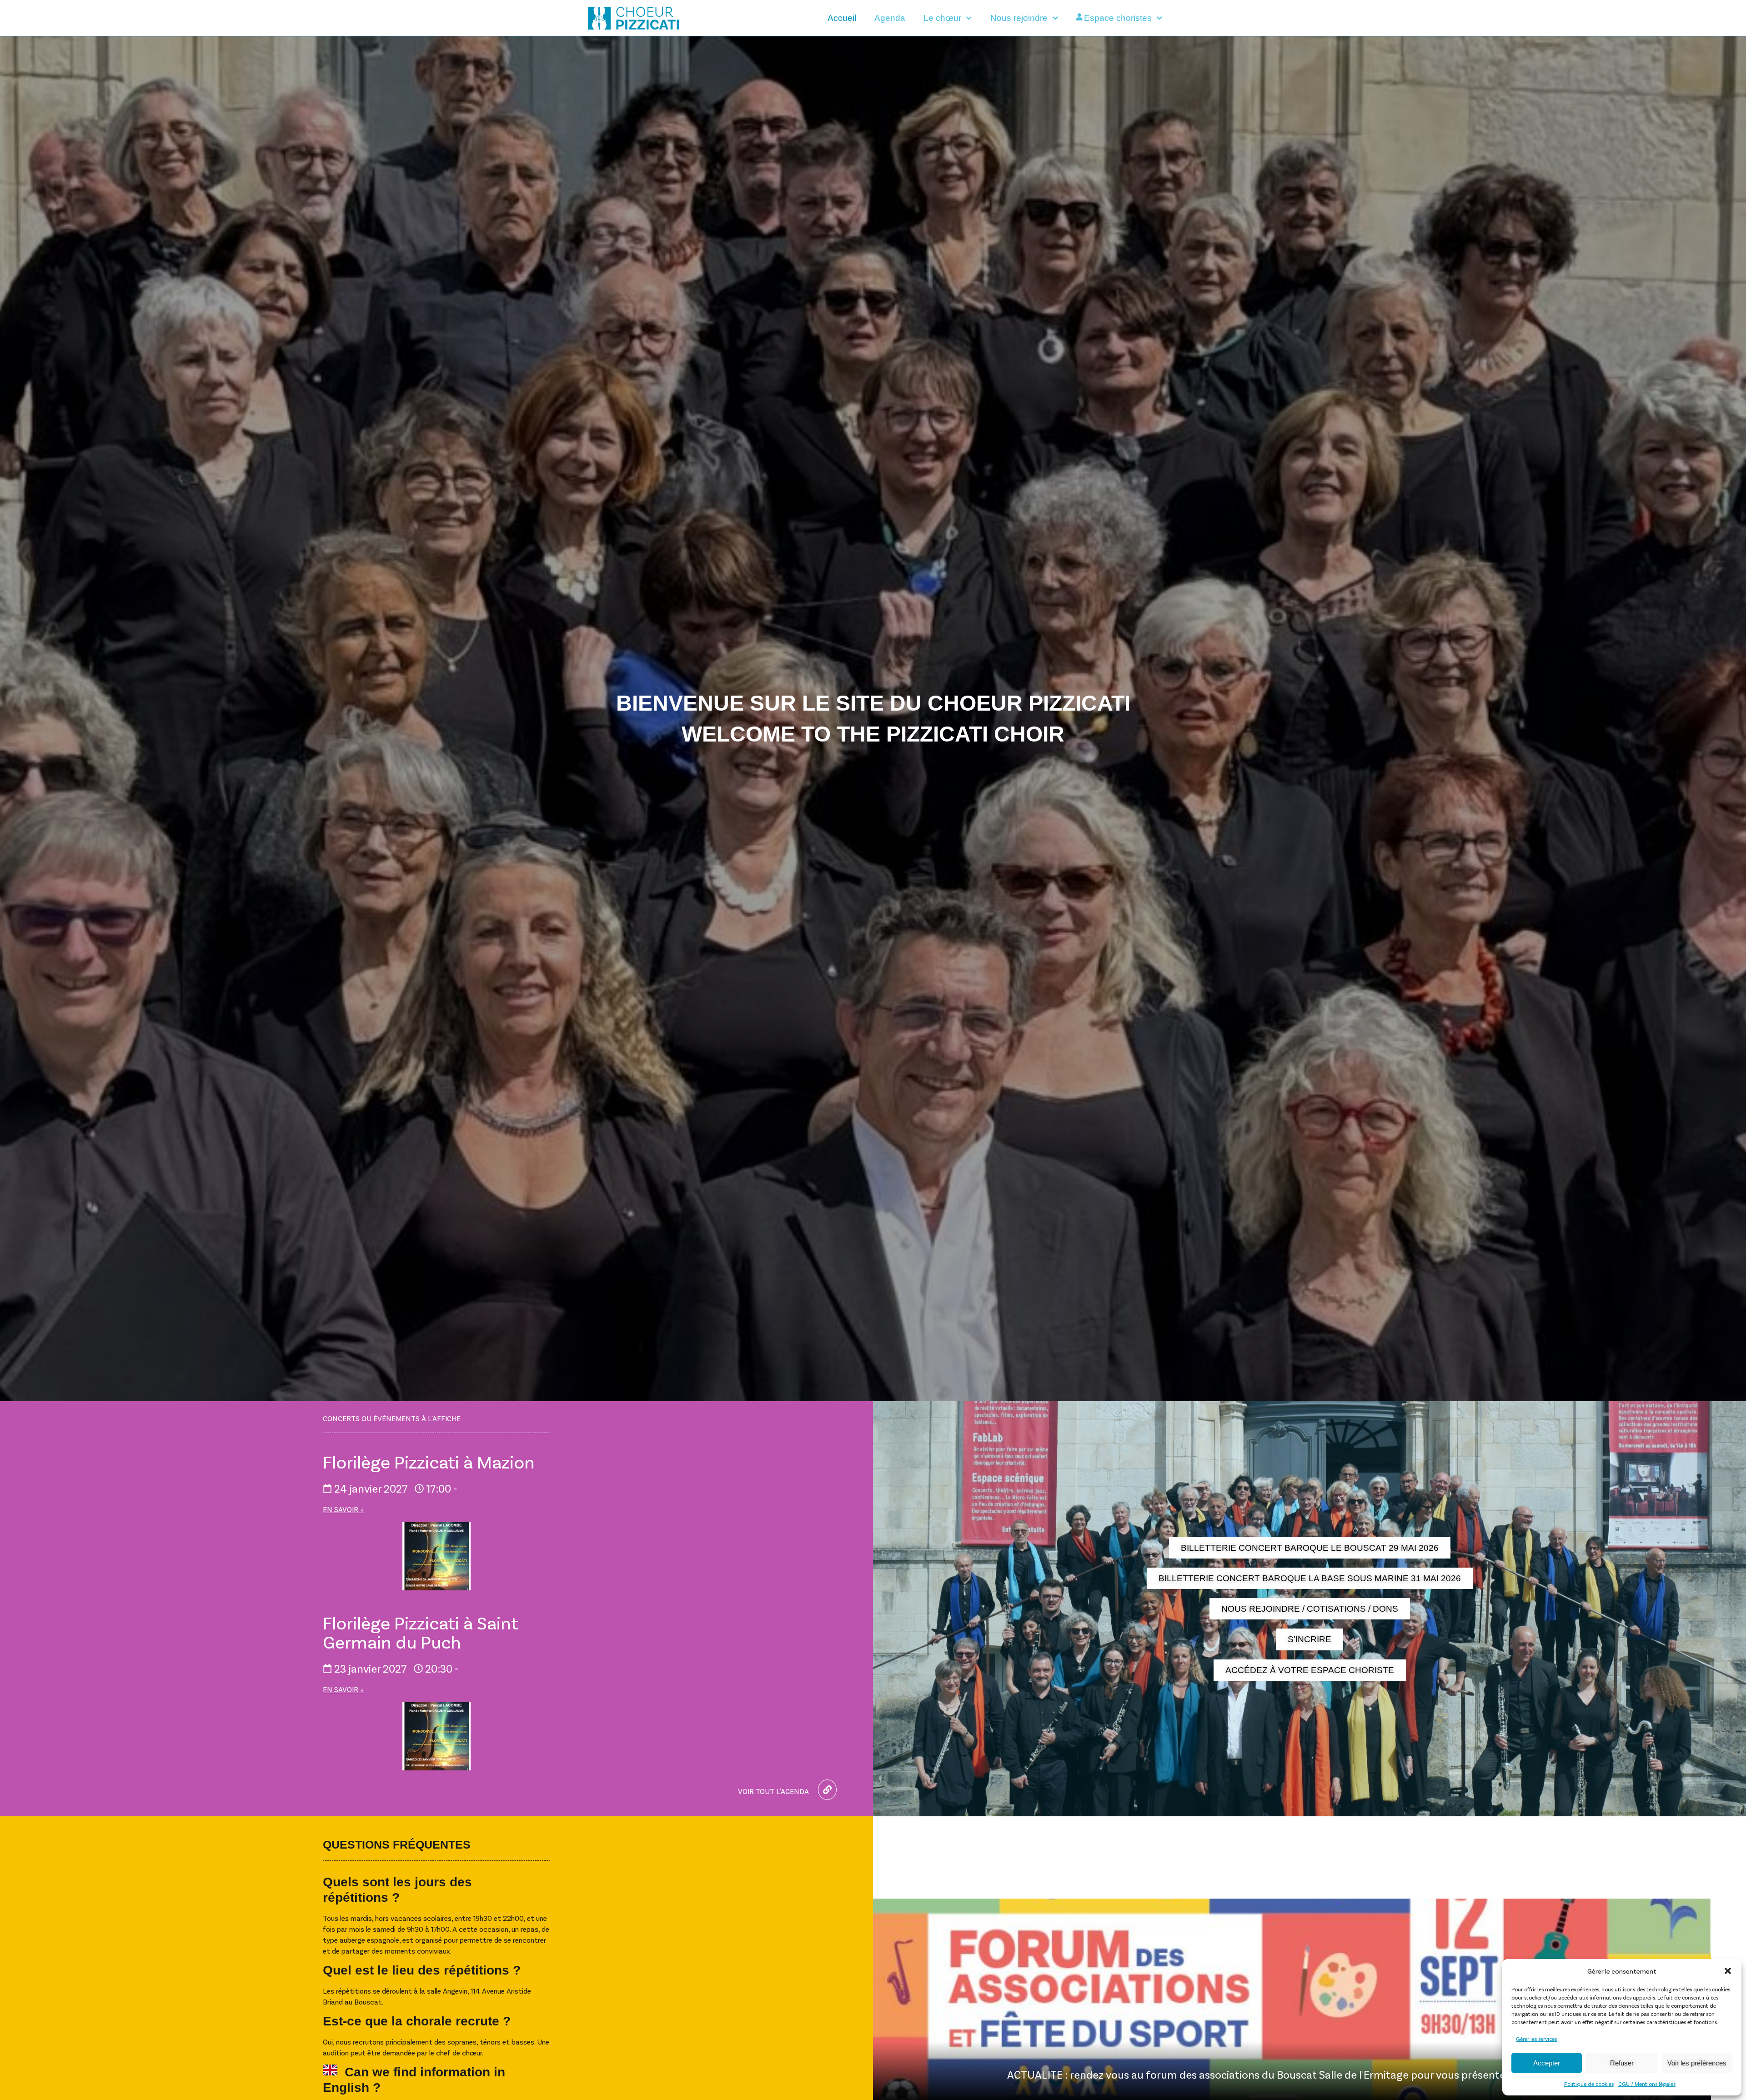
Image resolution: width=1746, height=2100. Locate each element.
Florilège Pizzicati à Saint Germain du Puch (421, 1632)
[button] (1728, 1971)
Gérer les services (1536, 2039)
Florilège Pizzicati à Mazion (429, 1461)
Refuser (1622, 2063)
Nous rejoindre (1019, 18)
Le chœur (942, 18)
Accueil (842, 18)
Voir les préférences (1697, 2063)
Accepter (1547, 2063)
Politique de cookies (1589, 2084)
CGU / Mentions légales (1647, 2084)
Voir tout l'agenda (773, 1791)
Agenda (890, 18)
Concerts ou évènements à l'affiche (392, 1418)
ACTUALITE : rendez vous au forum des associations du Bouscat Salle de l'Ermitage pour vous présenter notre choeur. (1292, 2074)
